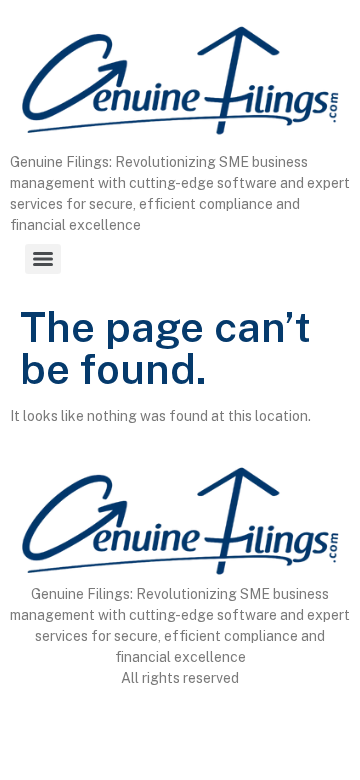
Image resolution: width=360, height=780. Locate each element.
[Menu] (43, 259)
